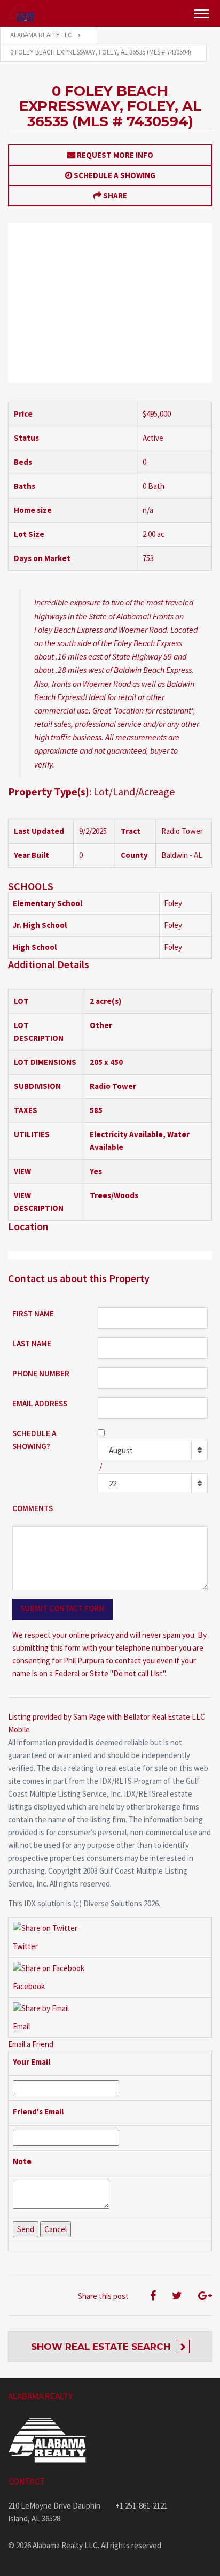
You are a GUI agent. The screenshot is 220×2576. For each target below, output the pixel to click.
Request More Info (115, 155)
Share (115, 195)
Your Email (32, 2062)
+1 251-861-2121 (142, 2506)
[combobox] (153, 1450)
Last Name (32, 1343)
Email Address (40, 1403)
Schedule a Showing (115, 175)
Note (22, 2161)
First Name (33, 1313)
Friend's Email (38, 2111)
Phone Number (41, 1373)
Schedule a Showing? (34, 1440)
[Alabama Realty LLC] (21, 13)
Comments (33, 1508)
